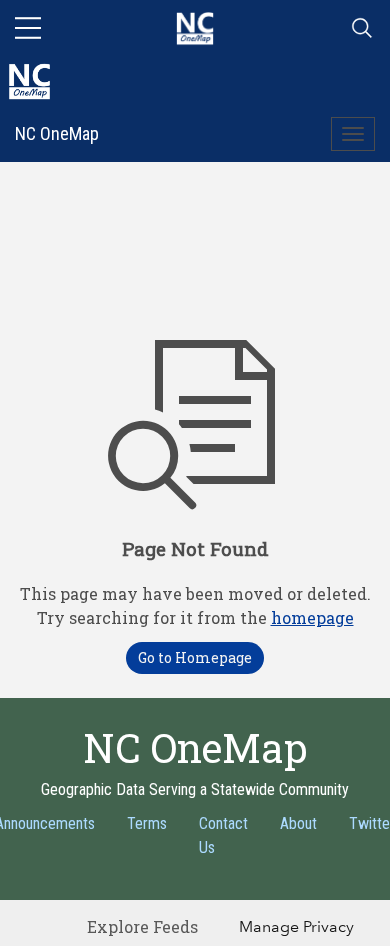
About (298, 823)
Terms (147, 823)
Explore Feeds (142, 926)
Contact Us (223, 835)
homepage (312, 617)
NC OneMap (57, 133)
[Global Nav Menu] (28, 28)
